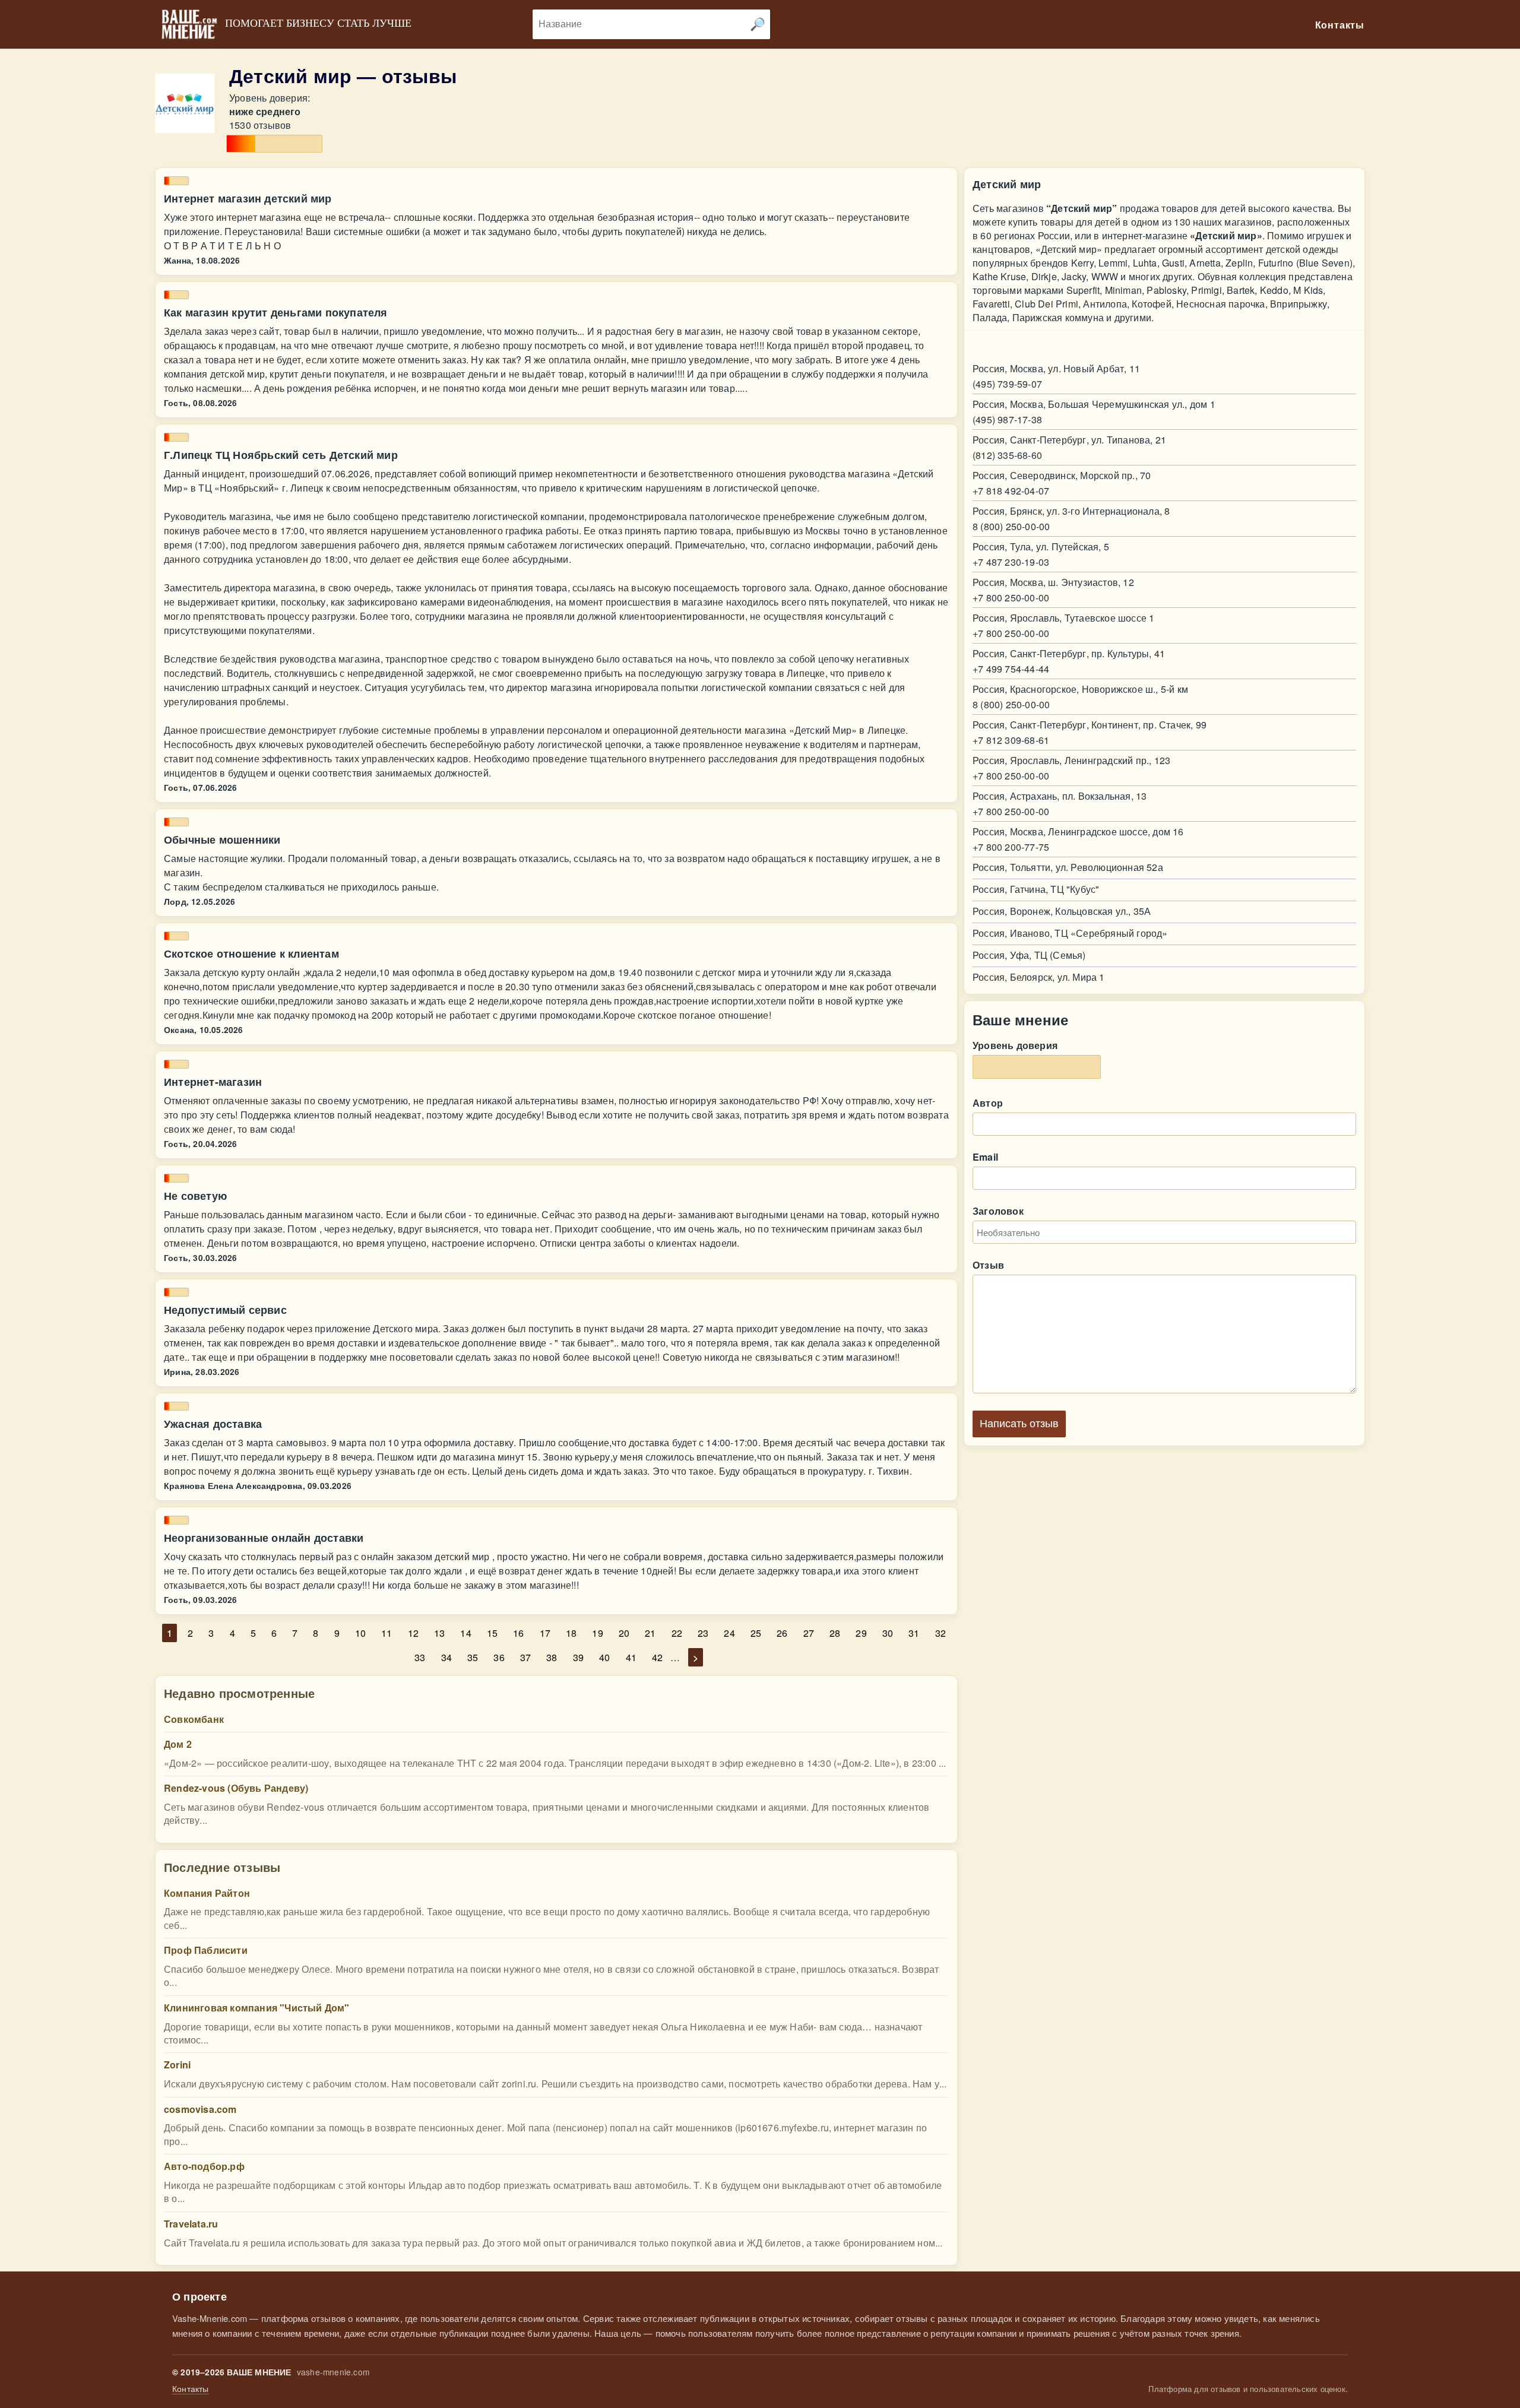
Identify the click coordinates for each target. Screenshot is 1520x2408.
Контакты (191, 2389)
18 (571, 1633)
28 (835, 1633)
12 (413, 1633)
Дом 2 (178, 1744)
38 (552, 1657)
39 (578, 1657)
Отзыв (988, 1265)
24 (729, 1633)
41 (631, 1657)
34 (446, 1657)
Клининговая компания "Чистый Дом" (257, 2008)
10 (360, 1633)
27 (809, 1633)
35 (473, 1657)
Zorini (177, 2065)
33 (420, 1657)
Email (985, 1157)
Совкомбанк (194, 1719)
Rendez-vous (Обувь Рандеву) (236, 1788)
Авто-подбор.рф (204, 2166)
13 (439, 1633)
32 (940, 1633)
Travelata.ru (191, 2224)
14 (465, 1633)
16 (518, 1633)
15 (492, 1633)
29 (861, 1633)
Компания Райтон (207, 1893)
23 (703, 1633)
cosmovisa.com (200, 2109)
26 (782, 1633)
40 (604, 1657)
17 (545, 1633)
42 (657, 1657)
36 (499, 1657)
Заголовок (998, 1211)
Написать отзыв (1019, 1424)
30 (888, 1633)
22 (677, 1633)
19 (597, 1633)
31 (914, 1633)
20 (624, 1633)
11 (387, 1633)
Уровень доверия (1015, 1045)
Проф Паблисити (206, 1950)
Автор (988, 1103)
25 (756, 1633)
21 (650, 1633)
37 (525, 1657)
